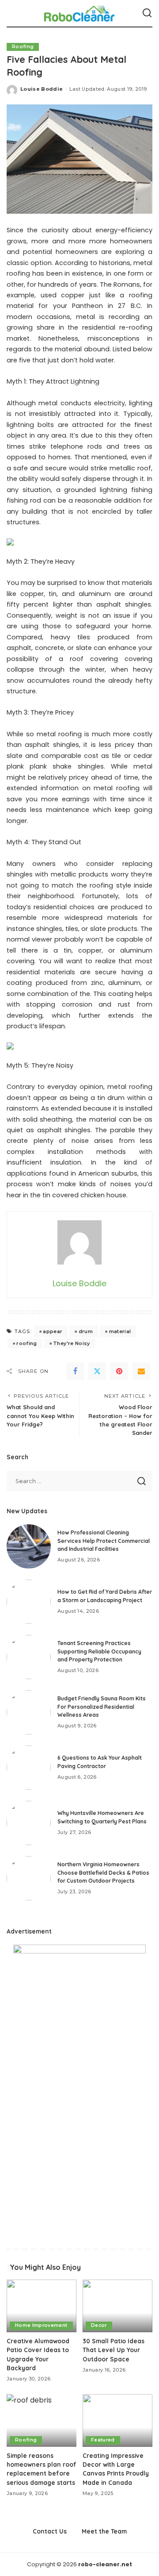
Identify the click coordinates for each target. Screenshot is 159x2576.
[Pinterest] (119, 1371)
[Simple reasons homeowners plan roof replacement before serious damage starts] (42, 2420)
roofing (26, 1343)
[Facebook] (75, 1371)
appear (53, 1331)
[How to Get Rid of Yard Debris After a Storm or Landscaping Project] (29, 1602)
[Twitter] (97, 1371)
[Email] (141, 1371)
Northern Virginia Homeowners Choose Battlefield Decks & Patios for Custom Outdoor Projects (103, 1872)
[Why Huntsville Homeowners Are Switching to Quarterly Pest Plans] (29, 1823)
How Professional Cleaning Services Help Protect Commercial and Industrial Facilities (104, 1541)
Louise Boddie (42, 89)
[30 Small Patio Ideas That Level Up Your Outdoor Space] (117, 2306)
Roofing (23, 47)
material (120, 1331)
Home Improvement (41, 2325)
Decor (99, 2325)
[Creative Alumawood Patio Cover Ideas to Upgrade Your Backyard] (42, 2306)
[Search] (147, 13)
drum (86, 1331)
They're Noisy (71, 1343)
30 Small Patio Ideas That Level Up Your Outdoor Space (114, 2350)
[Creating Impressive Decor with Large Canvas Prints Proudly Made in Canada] (117, 2420)
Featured (103, 2440)
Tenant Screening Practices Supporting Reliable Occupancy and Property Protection (99, 1651)
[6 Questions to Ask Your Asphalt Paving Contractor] (29, 1768)
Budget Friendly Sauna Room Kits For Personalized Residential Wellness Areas (102, 1707)
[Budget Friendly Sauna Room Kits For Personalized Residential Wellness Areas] (29, 1712)
